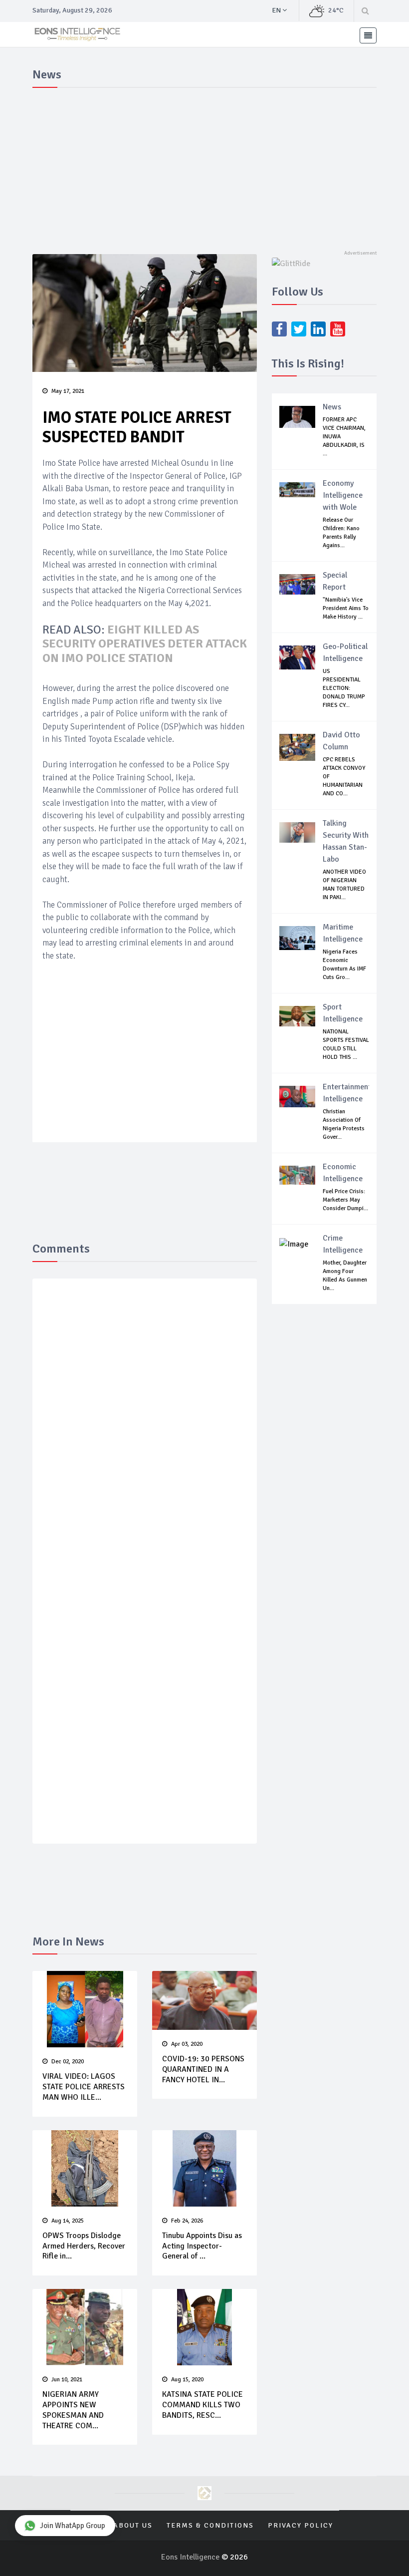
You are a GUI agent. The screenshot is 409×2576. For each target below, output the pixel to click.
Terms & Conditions (210, 2525)
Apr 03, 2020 (187, 2044)
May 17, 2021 (68, 391)
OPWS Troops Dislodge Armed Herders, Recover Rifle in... (84, 2246)
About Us (133, 2525)
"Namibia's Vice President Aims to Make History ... (346, 608)
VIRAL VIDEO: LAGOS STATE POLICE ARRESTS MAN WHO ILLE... (84, 2087)
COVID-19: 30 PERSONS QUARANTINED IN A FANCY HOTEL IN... (203, 2069)
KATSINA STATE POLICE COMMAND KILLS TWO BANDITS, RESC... (203, 2405)
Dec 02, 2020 (68, 2062)
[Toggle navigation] (368, 35)
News (332, 407)
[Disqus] (145, 1432)
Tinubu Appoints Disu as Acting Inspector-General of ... (202, 2246)
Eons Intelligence (191, 2557)
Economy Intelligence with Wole (343, 495)
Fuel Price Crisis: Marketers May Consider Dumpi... (345, 1200)
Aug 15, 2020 (187, 2380)
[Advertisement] (204, 167)
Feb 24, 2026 (187, 2221)
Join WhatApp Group (73, 2526)
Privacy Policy (301, 2525)
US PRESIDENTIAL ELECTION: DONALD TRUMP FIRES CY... (344, 688)
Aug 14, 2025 (68, 2221)
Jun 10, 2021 (67, 2380)
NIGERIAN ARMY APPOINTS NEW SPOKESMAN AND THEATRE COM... (73, 2410)
